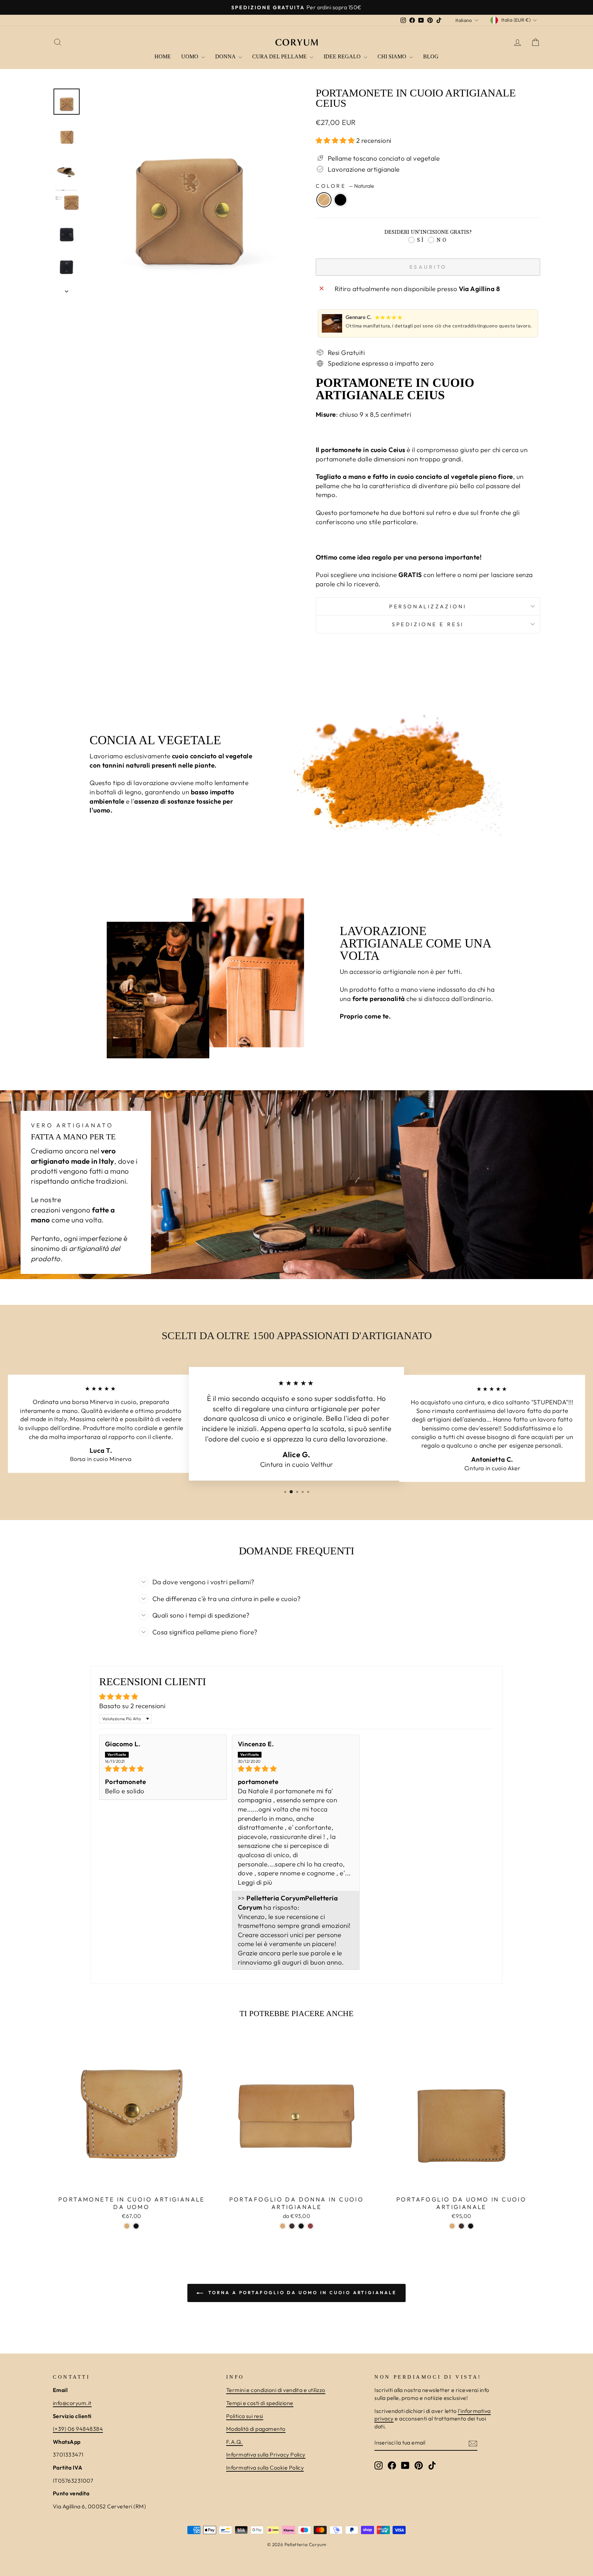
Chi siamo (393, 56)
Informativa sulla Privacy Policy (266, 2454)
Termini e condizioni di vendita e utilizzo (276, 2390)
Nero (340, 200)
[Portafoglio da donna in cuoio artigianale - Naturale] (283, 2226)
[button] (336, 140)
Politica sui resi (245, 2416)
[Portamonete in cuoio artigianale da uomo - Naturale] (127, 2226)
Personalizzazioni (428, 606)
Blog (431, 56)
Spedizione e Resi (428, 624)
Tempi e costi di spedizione (260, 2403)
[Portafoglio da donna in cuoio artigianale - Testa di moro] (292, 2226)
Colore (345, 186)
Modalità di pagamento (256, 2429)
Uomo (190, 56)
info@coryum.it (72, 2403)
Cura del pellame (280, 56)
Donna (226, 56)
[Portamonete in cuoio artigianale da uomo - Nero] (136, 2226)
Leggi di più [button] (255, 1882)
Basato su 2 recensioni (132, 1706)
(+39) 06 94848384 (78, 2429)
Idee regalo (343, 56)
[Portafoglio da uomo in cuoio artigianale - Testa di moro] (461, 2226)
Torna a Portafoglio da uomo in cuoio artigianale (301, 2292)
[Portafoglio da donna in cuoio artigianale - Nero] (301, 2226)
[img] (163, 1769)
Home (163, 56)
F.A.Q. (235, 2442)
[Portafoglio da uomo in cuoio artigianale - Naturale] (452, 2226)
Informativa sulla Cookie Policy (265, 2468)
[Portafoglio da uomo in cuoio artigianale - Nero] (471, 2226)
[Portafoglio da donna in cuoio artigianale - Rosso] (310, 2226)
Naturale (324, 200)
